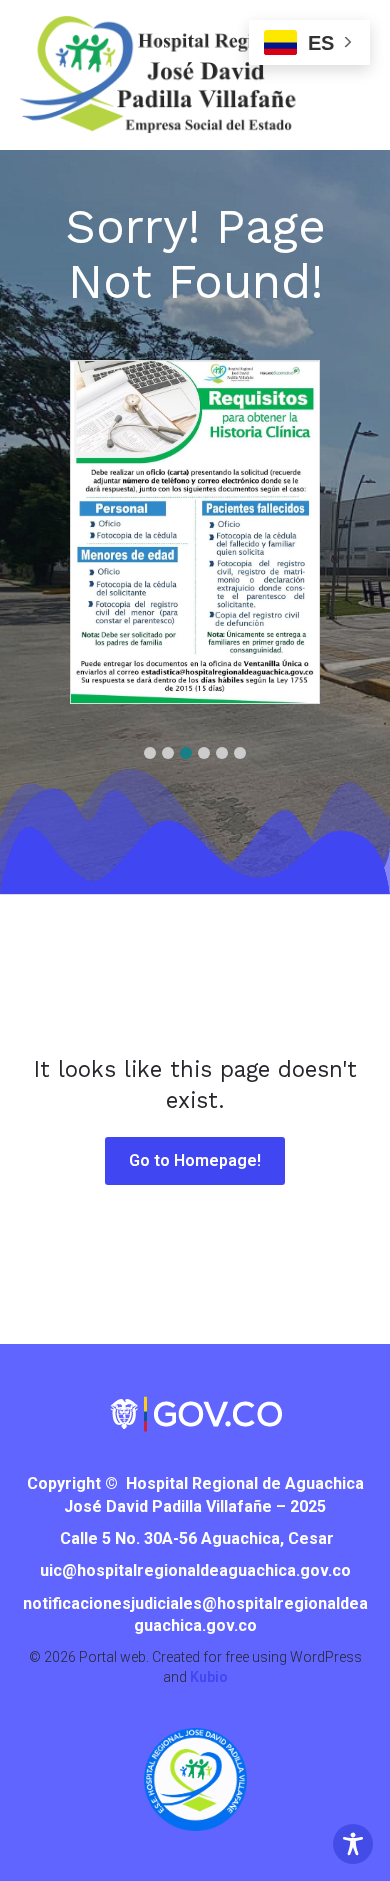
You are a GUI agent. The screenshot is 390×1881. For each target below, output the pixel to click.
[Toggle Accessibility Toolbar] (353, 1844)
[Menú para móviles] (345, 95)
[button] (150, 753)
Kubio (209, 1677)
